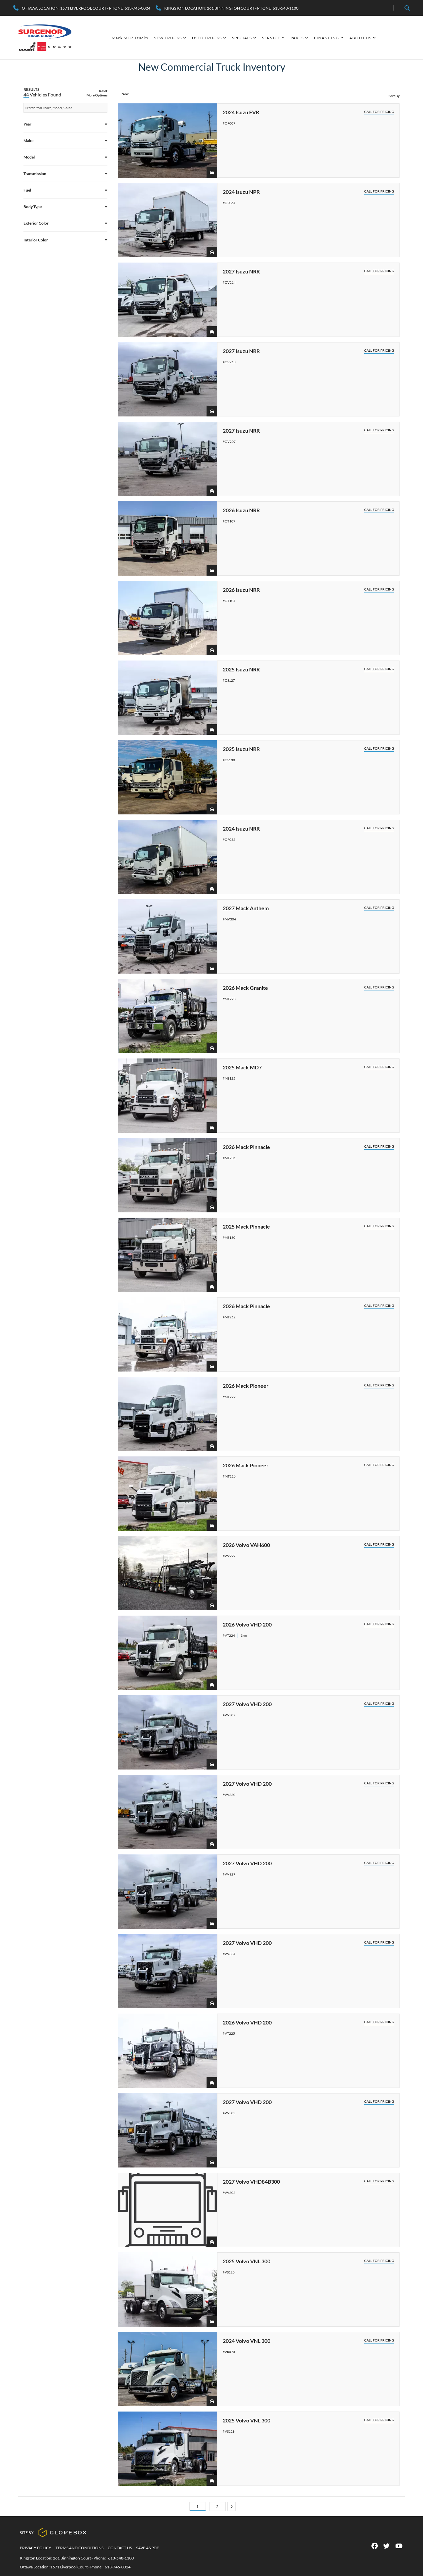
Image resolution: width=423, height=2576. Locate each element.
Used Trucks (207, 38)
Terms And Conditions (79, 2548)
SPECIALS (242, 38)
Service (271, 38)
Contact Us (120, 2548)
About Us (360, 38)
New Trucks (168, 38)
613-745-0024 (118, 2567)
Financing (327, 38)
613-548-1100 (121, 2558)
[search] (407, 8)
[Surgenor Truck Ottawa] (45, 38)
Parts (297, 38)
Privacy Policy (36, 2548)
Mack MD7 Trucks (130, 38)
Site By (27, 2533)
